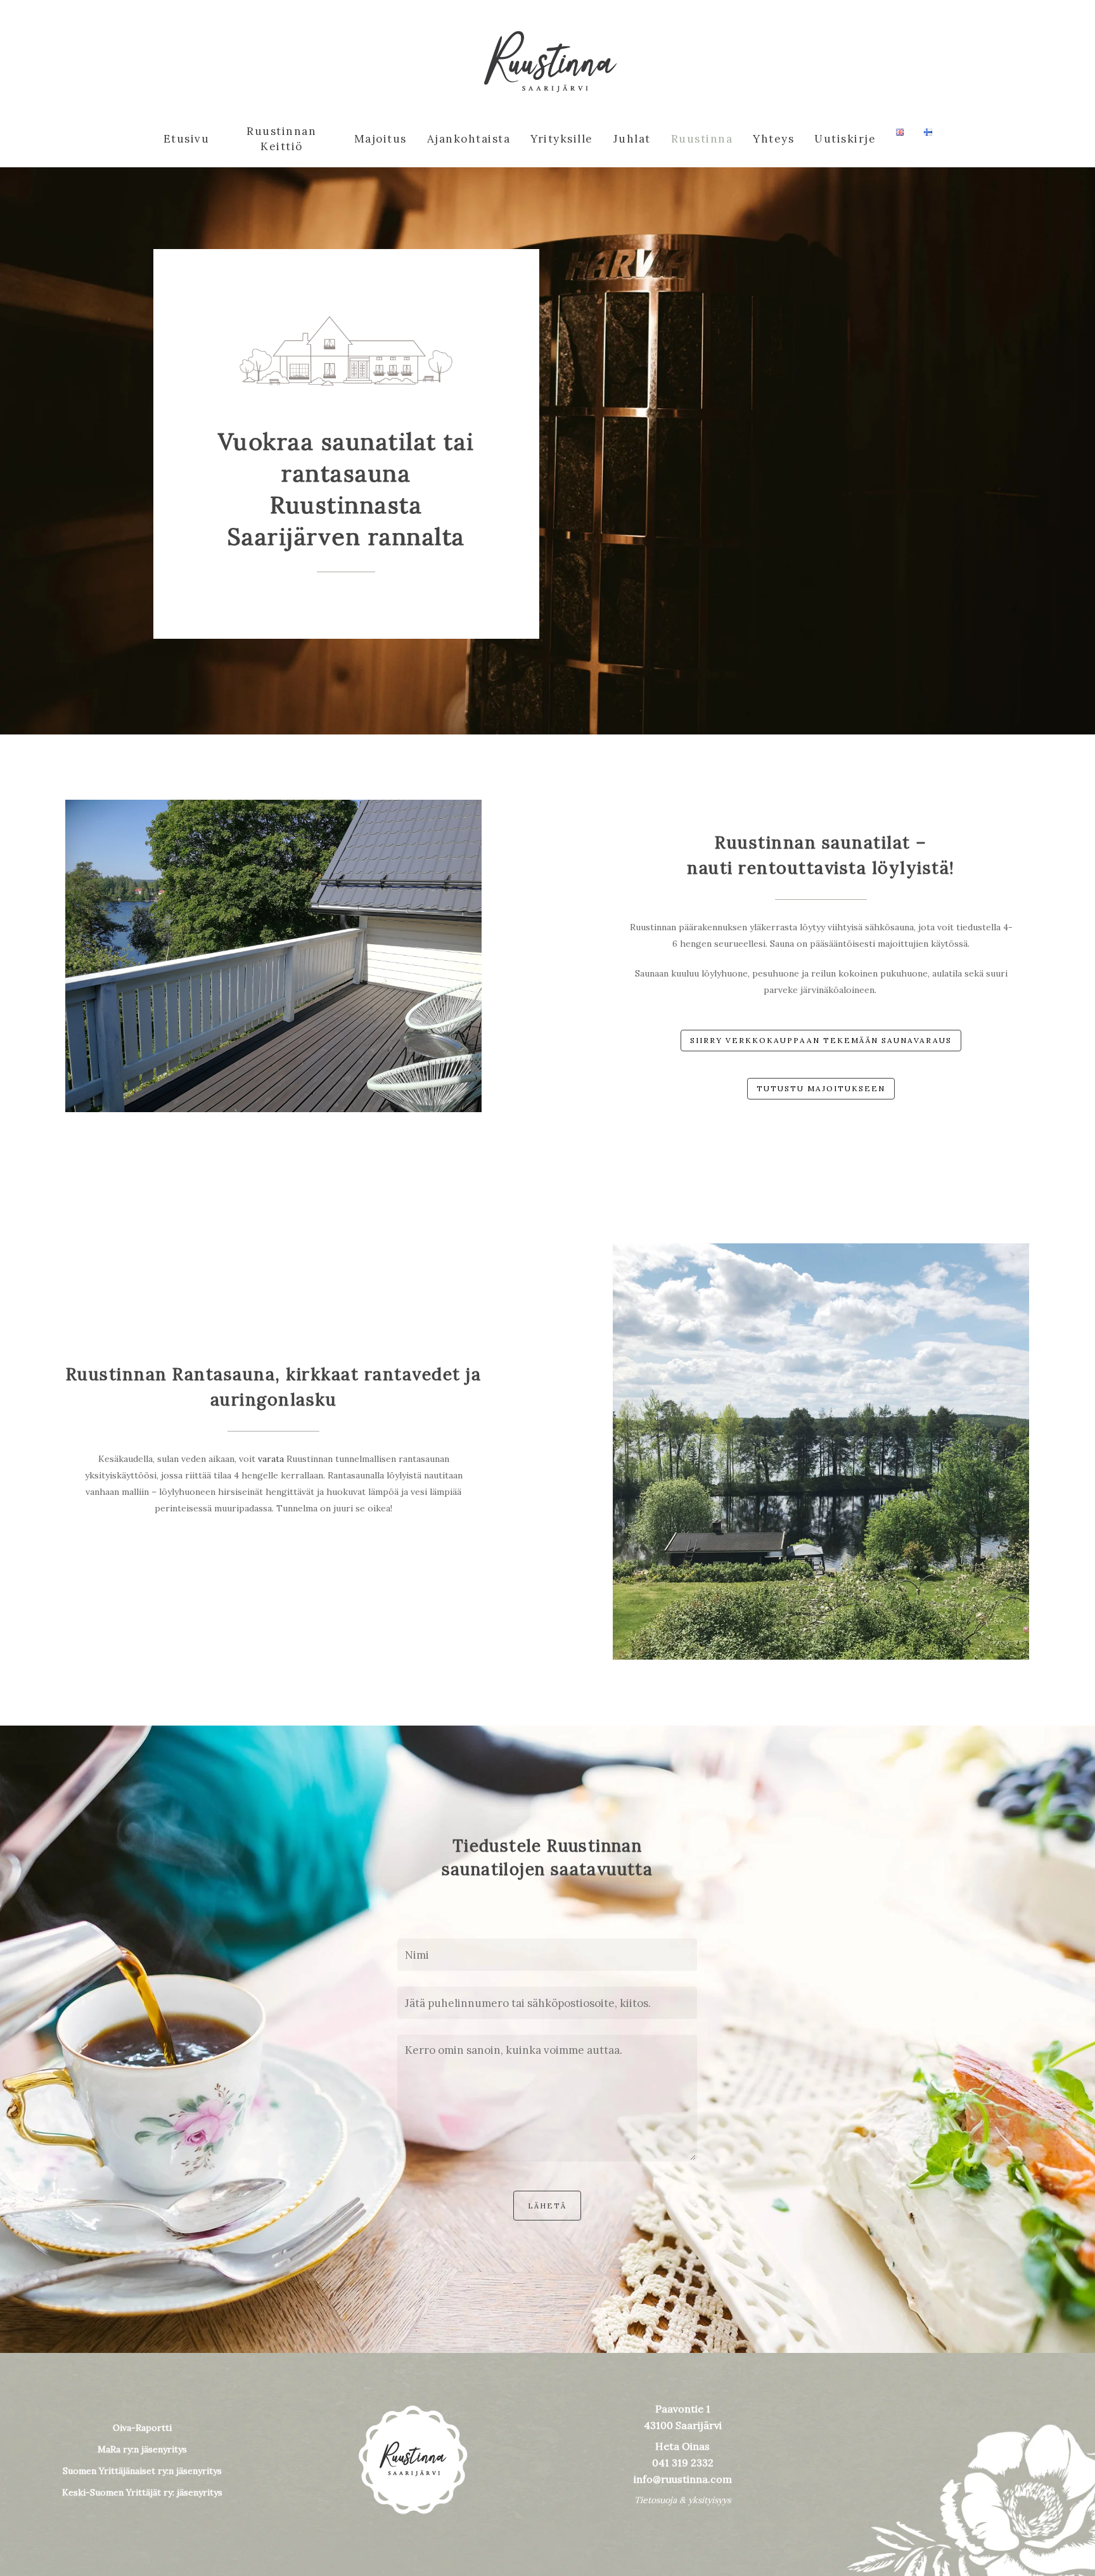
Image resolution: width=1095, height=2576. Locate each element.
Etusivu (187, 139)
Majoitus (381, 139)
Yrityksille (562, 139)
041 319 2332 (683, 2463)
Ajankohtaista (469, 139)
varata (271, 1459)
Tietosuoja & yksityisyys (682, 2500)
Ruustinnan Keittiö (281, 139)
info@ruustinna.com (683, 2479)
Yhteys (773, 139)
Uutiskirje (845, 139)
